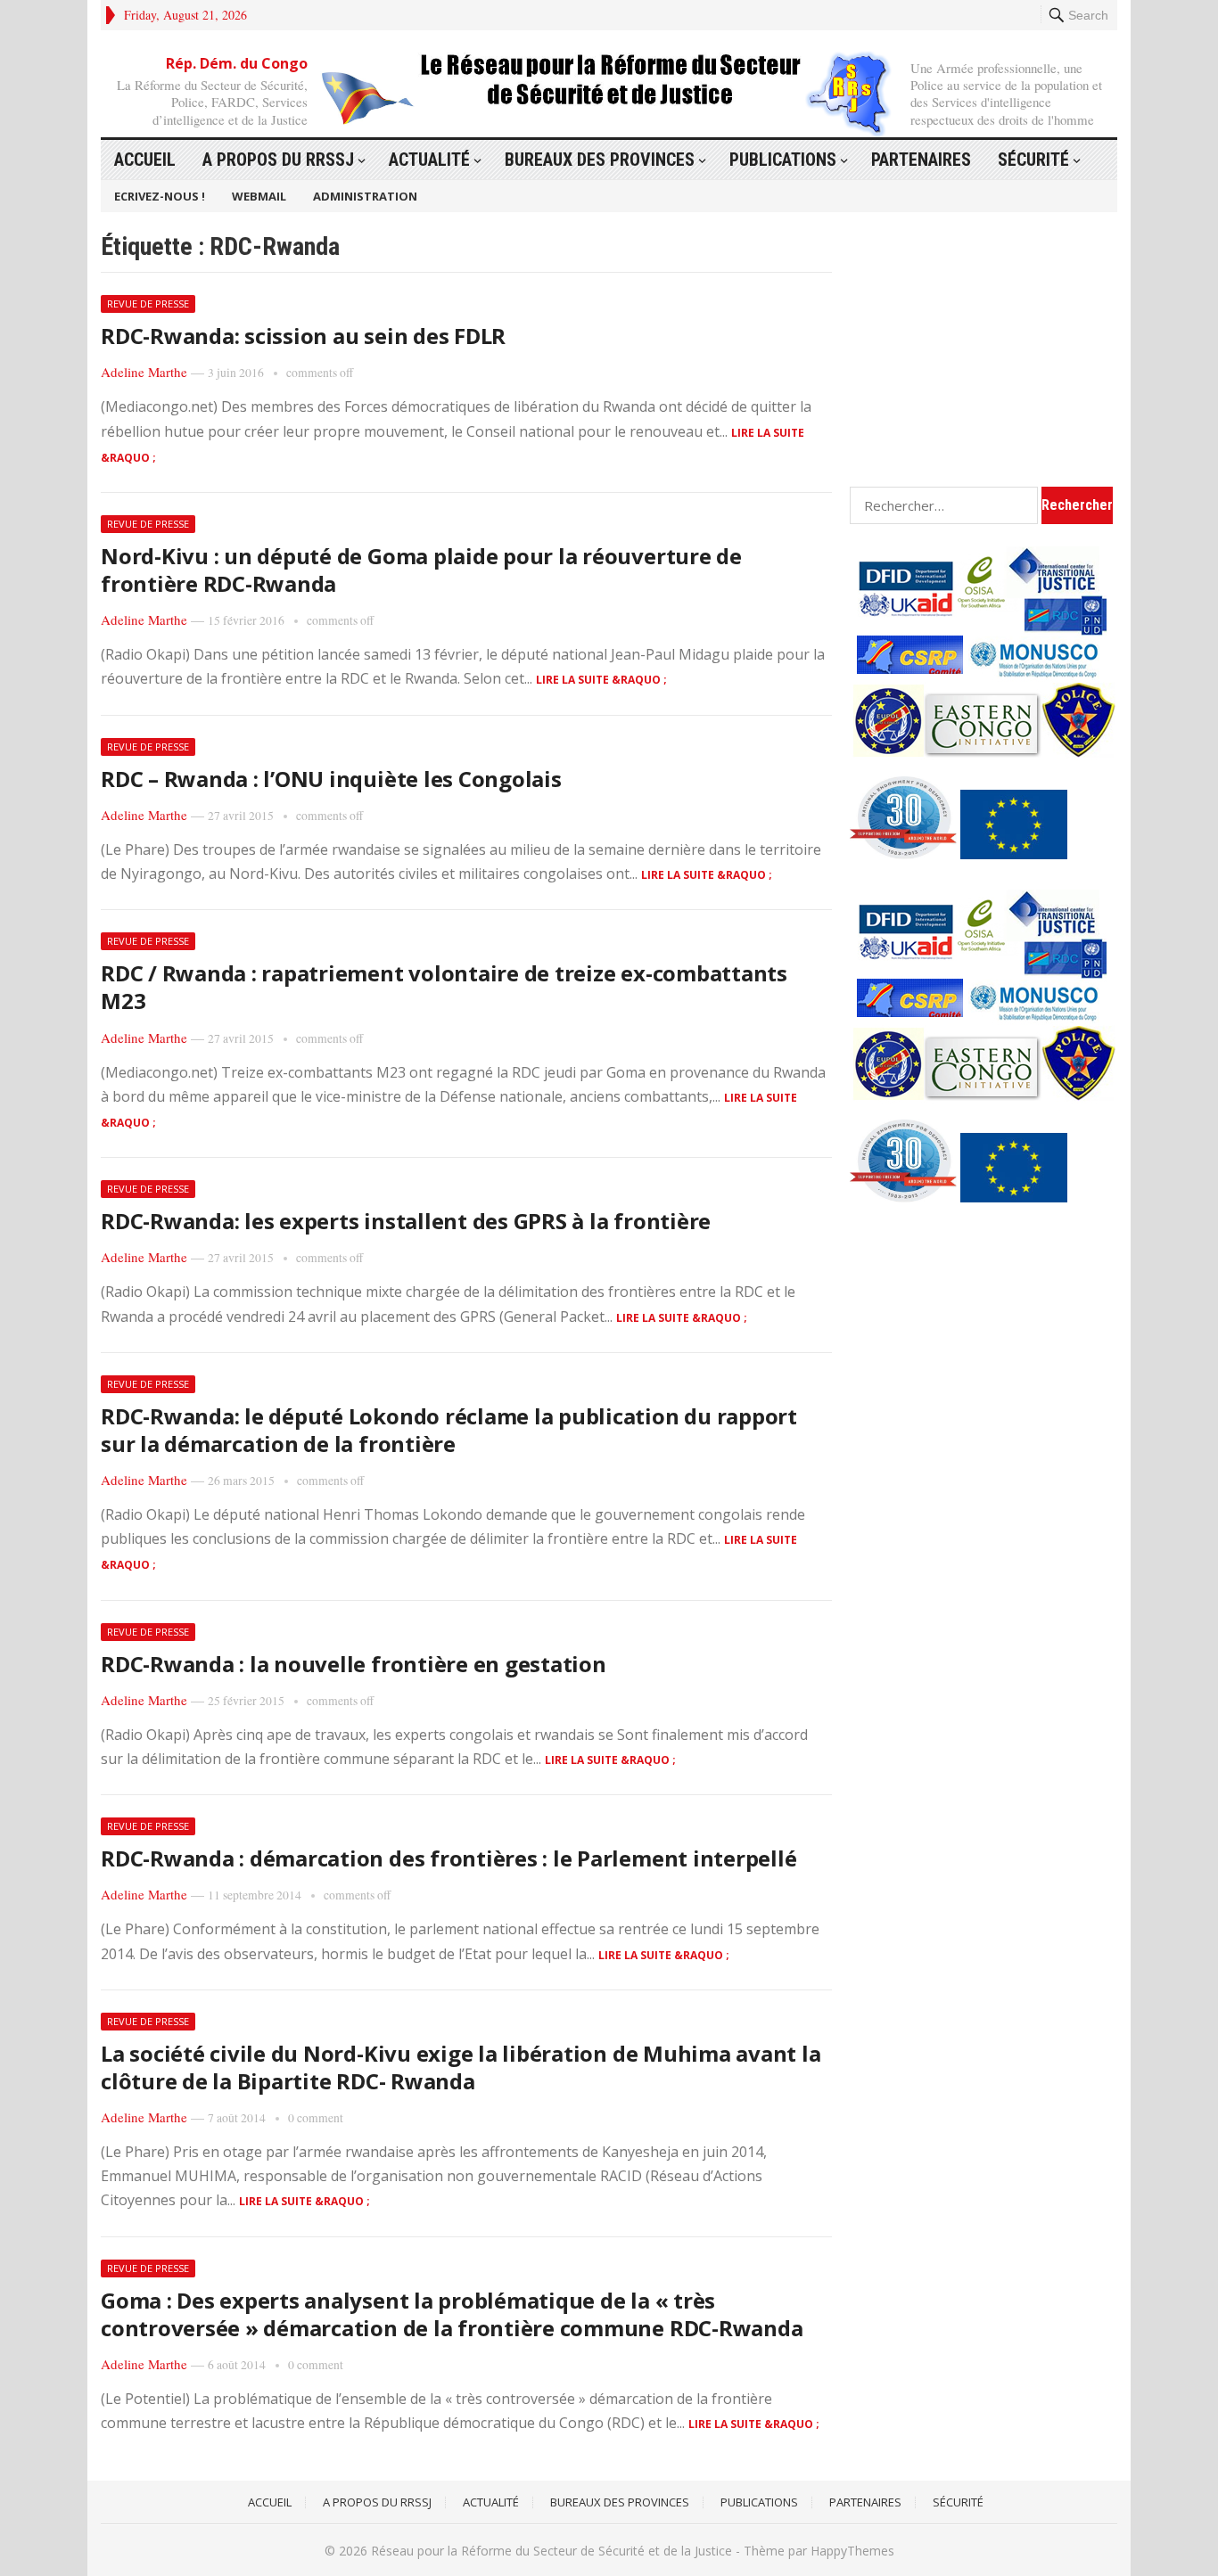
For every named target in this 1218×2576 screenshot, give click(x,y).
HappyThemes (852, 2551)
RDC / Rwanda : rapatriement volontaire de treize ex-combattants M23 (444, 987)
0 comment (316, 2118)
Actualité (429, 160)
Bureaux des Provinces (600, 160)
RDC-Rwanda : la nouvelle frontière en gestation (354, 1664)
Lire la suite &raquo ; (601, 680)
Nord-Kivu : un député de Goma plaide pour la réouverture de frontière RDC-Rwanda (421, 570)
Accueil (145, 160)
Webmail (259, 196)
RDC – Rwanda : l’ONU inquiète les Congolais (331, 779)
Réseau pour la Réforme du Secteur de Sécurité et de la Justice (551, 2551)
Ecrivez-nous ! (160, 196)
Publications (783, 160)
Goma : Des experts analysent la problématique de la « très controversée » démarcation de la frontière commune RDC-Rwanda (452, 2314)
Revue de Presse (148, 304)
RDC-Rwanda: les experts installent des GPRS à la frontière (406, 1221)
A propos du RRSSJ (278, 160)
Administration (365, 196)
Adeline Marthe (144, 372)
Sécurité (1033, 160)
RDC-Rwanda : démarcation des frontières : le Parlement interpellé (449, 1858)
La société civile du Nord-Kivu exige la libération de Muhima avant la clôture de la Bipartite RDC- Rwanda (461, 2067)
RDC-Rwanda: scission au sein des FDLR (303, 336)
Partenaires (921, 160)
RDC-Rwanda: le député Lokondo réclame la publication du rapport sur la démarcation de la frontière (449, 1430)
